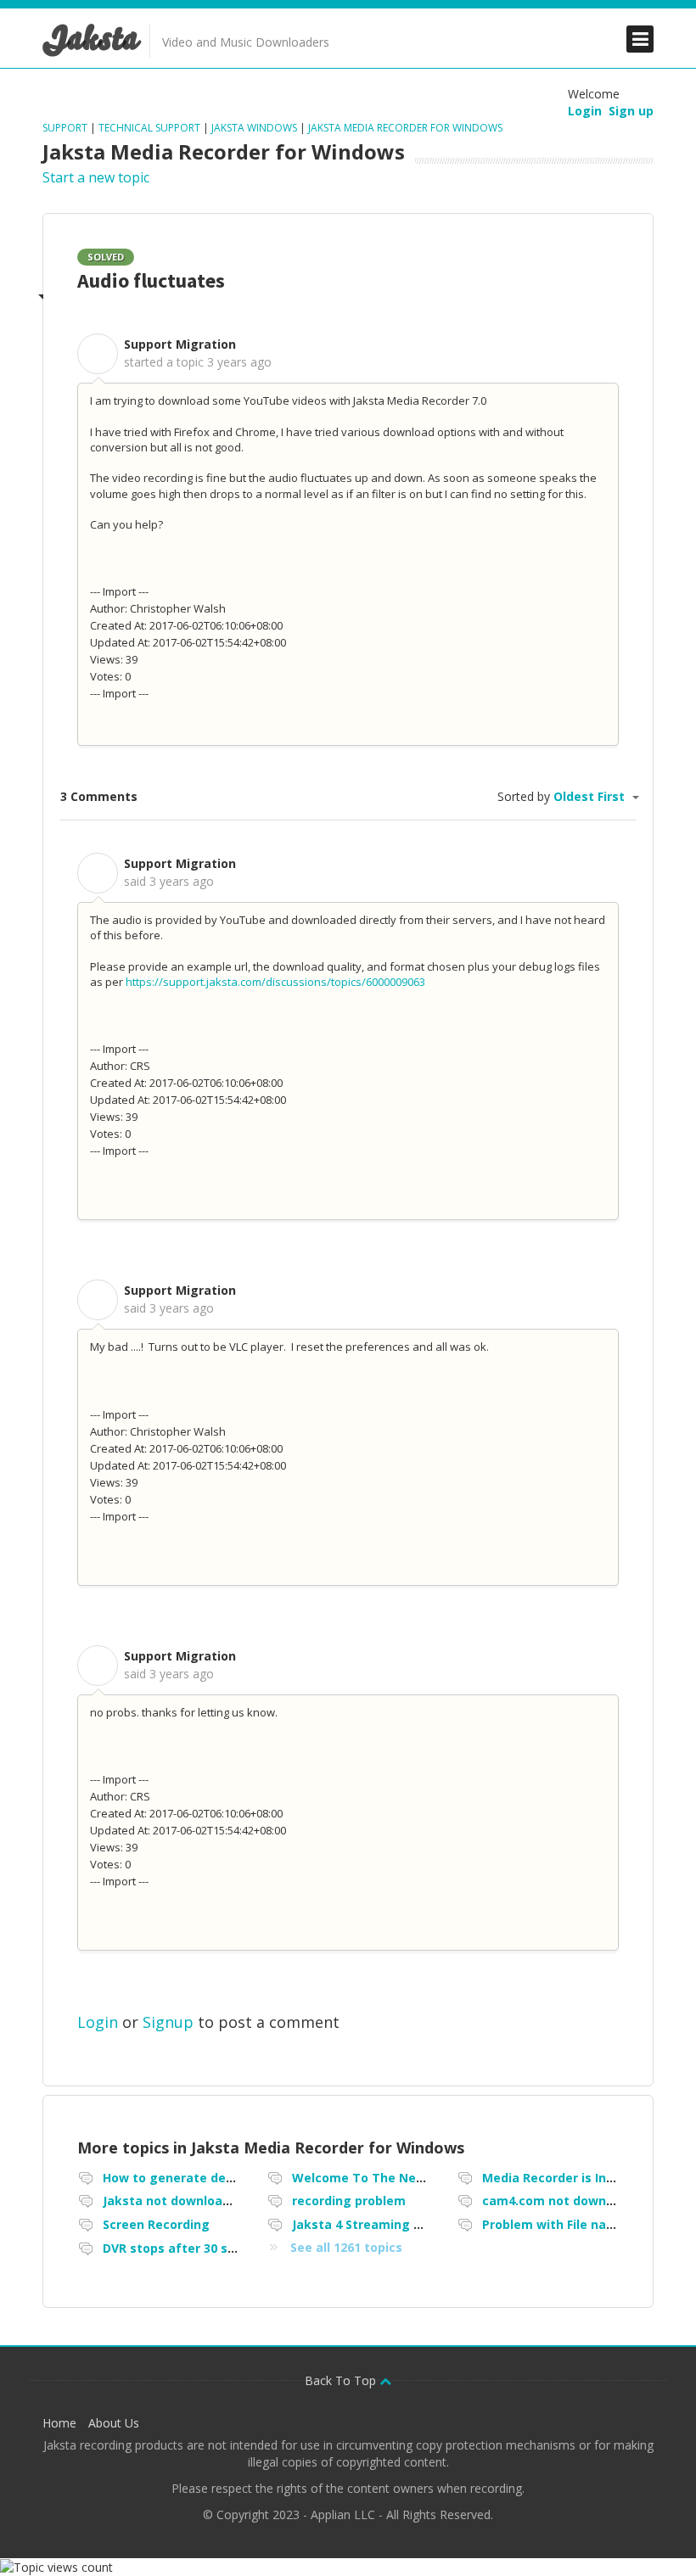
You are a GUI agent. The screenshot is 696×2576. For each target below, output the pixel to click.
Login (98, 2022)
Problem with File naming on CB (578, 2224)
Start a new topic (96, 177)
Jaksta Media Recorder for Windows (405, 128)
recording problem (349, 2201)
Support (66, 128)
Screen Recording (156, 2224)
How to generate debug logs (191, 2178)
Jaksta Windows (254, 128)
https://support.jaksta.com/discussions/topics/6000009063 (275, 982)
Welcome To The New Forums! (385, 2178)
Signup (168, 2022)
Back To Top (342, 2380)
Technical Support (149, 128)
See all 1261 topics (346, 2247)
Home (59, 2423)
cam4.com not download (557, 2201)
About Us (114, 2423)
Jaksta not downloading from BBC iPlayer (229, 2201)
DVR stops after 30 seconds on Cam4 (215, 2248)
